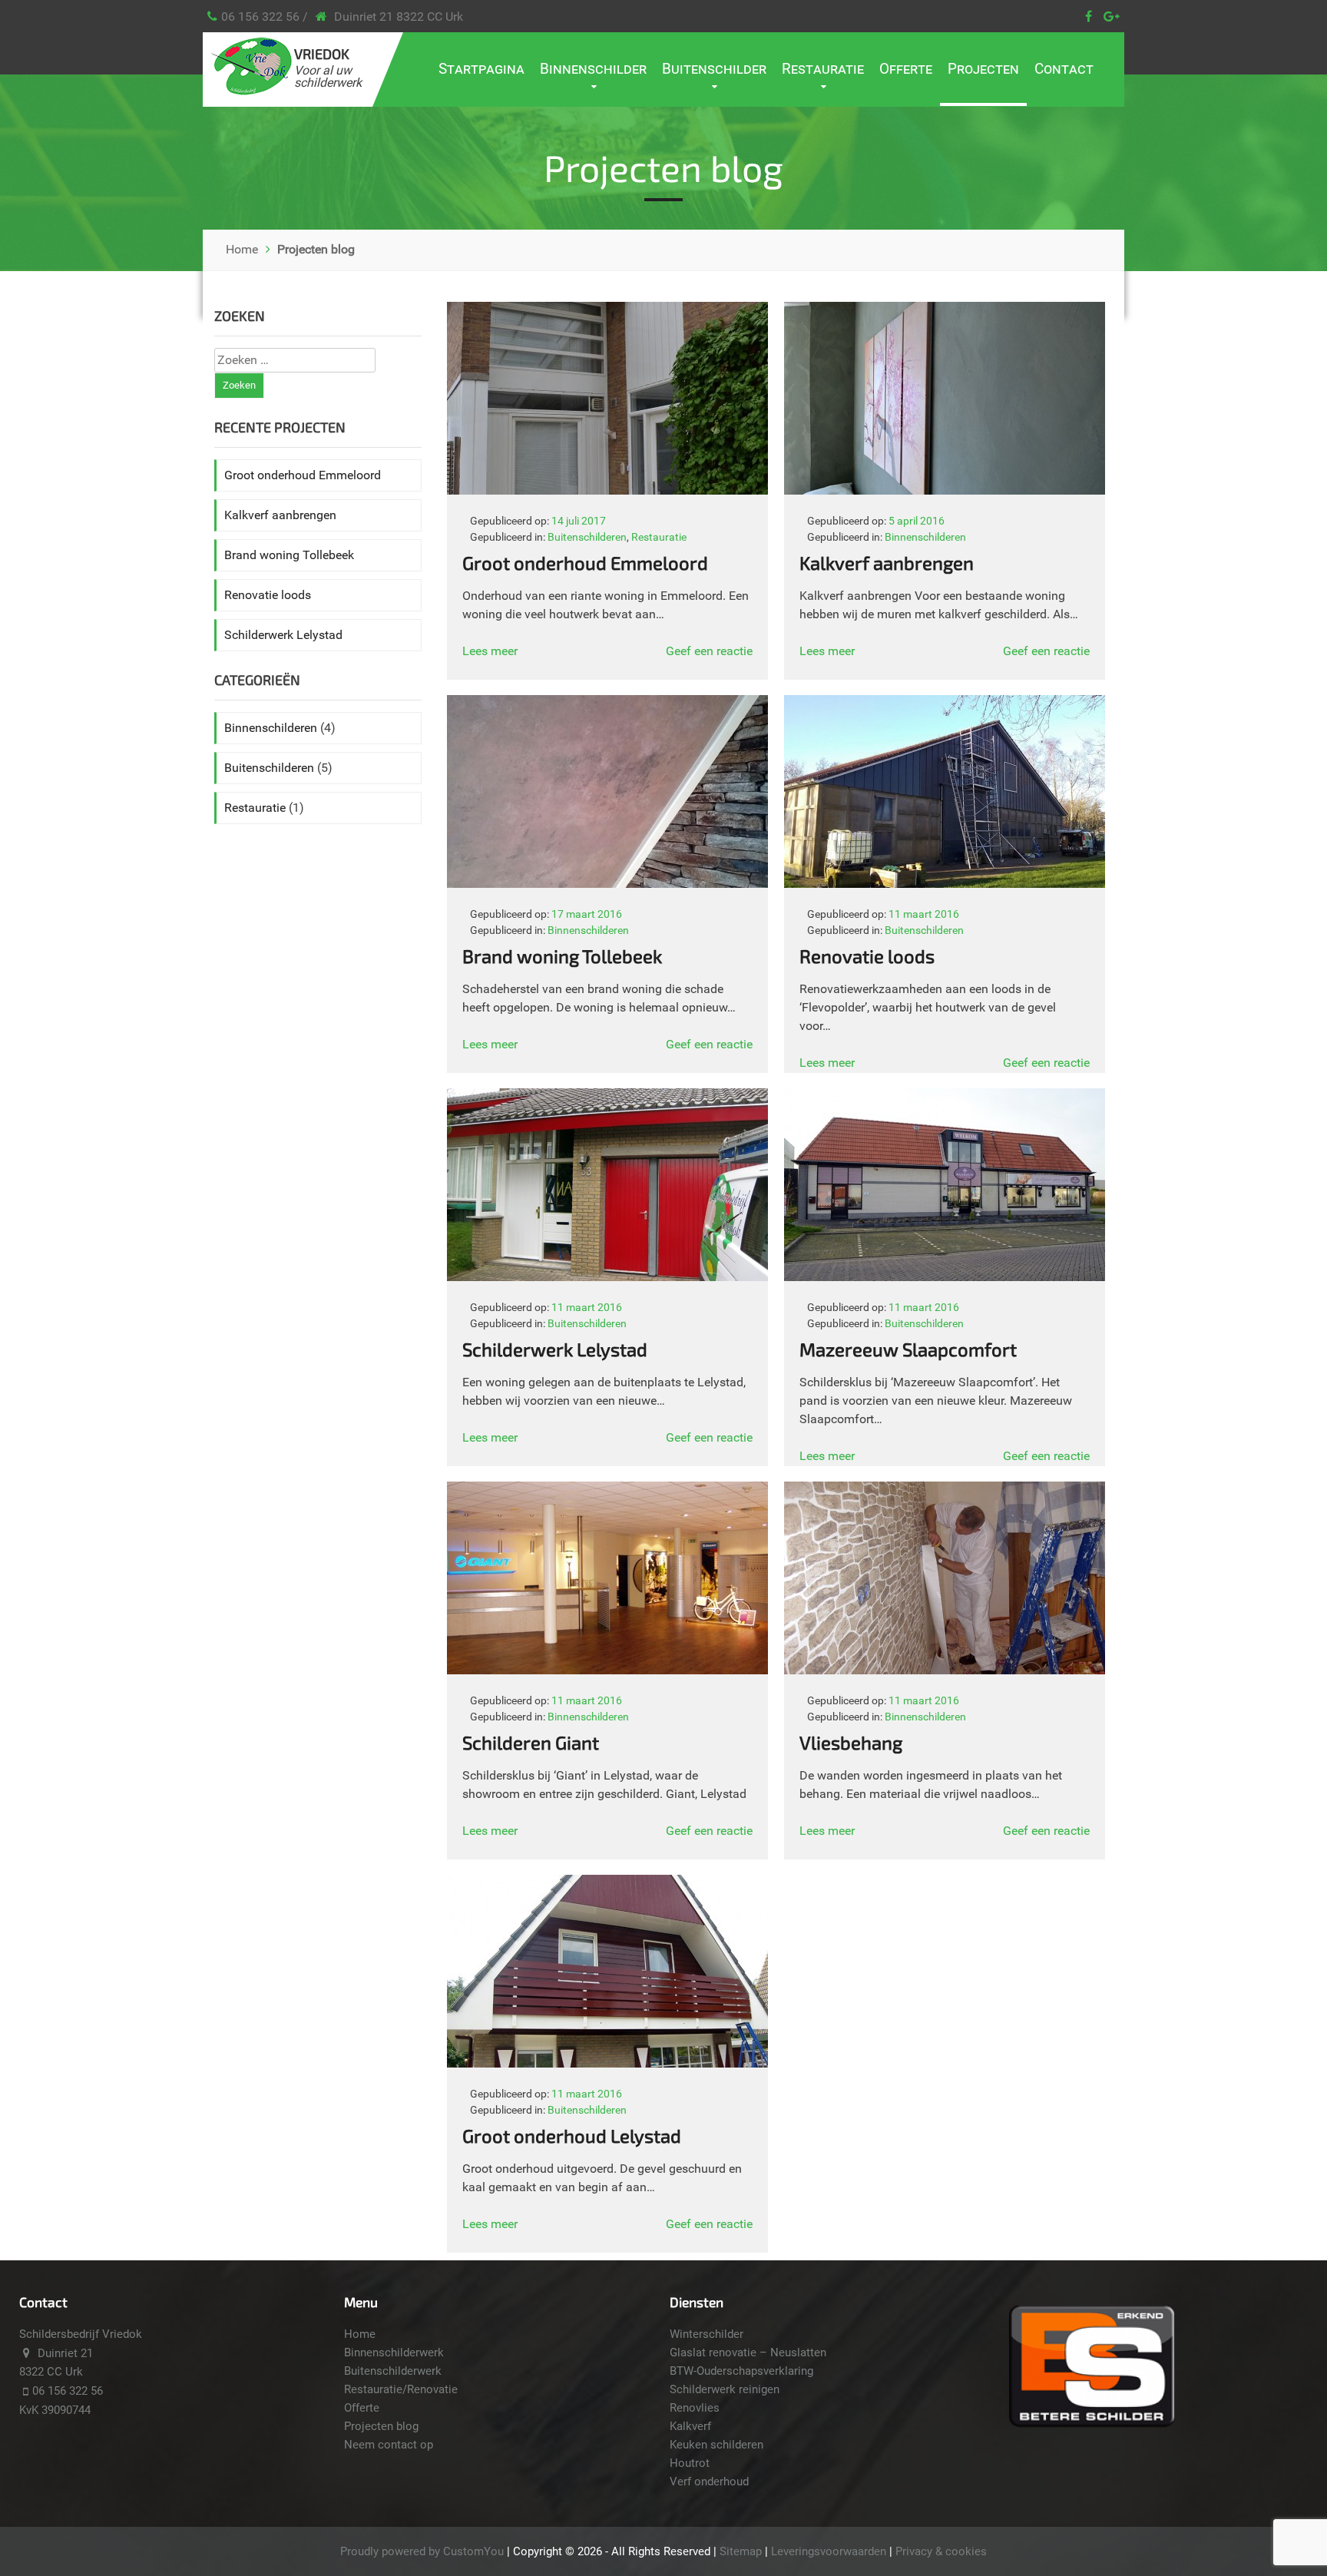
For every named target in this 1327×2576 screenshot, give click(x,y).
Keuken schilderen (716, 2445)
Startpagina (481, 69)
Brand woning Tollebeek (562, 956)
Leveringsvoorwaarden (829, 2551)
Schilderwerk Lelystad (555, 1349)
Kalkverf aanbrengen (887, 563)
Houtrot (690, 2463)
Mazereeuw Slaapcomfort (908, 1349)
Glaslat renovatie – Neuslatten (748, 2353)
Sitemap (741, 2551)
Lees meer (490, 651)
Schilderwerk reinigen (725, 2389)
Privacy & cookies (941, 2551)
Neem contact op (389, 2445)
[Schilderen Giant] (607, 1670)
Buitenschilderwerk (393, 2371)
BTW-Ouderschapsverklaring (741, 2371)
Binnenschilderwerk (394, 2353)
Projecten (983, 69)
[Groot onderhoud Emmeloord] (607, 490)
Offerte (906, 69)
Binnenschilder (593, 69)
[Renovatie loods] (945, 884)
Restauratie (823, 69)
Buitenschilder (714, 69)
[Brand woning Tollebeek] (607, 884)
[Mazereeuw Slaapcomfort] (945, 1277)
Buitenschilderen (587, 537)
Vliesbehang (851, 1742)
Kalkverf (690, 2426)
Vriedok (322, 54)
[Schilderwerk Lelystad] (607, 1277)
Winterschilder (707, 2334)
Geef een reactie (709, 651)
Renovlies (695, 2408)
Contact (1064, 69)
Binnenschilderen (925, 537)
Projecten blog (381, 2426)
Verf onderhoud (709, 2482)
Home (242, 249)
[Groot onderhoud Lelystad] (607, 2063)
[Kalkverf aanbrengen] (945, 490)
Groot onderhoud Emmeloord (585, 563)
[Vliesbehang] (945, 1670)
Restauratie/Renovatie (401, 2389)
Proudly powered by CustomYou (422, 2551)
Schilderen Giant (531, 1742)
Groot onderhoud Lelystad (572, 2136)
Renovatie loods (867, 956)
